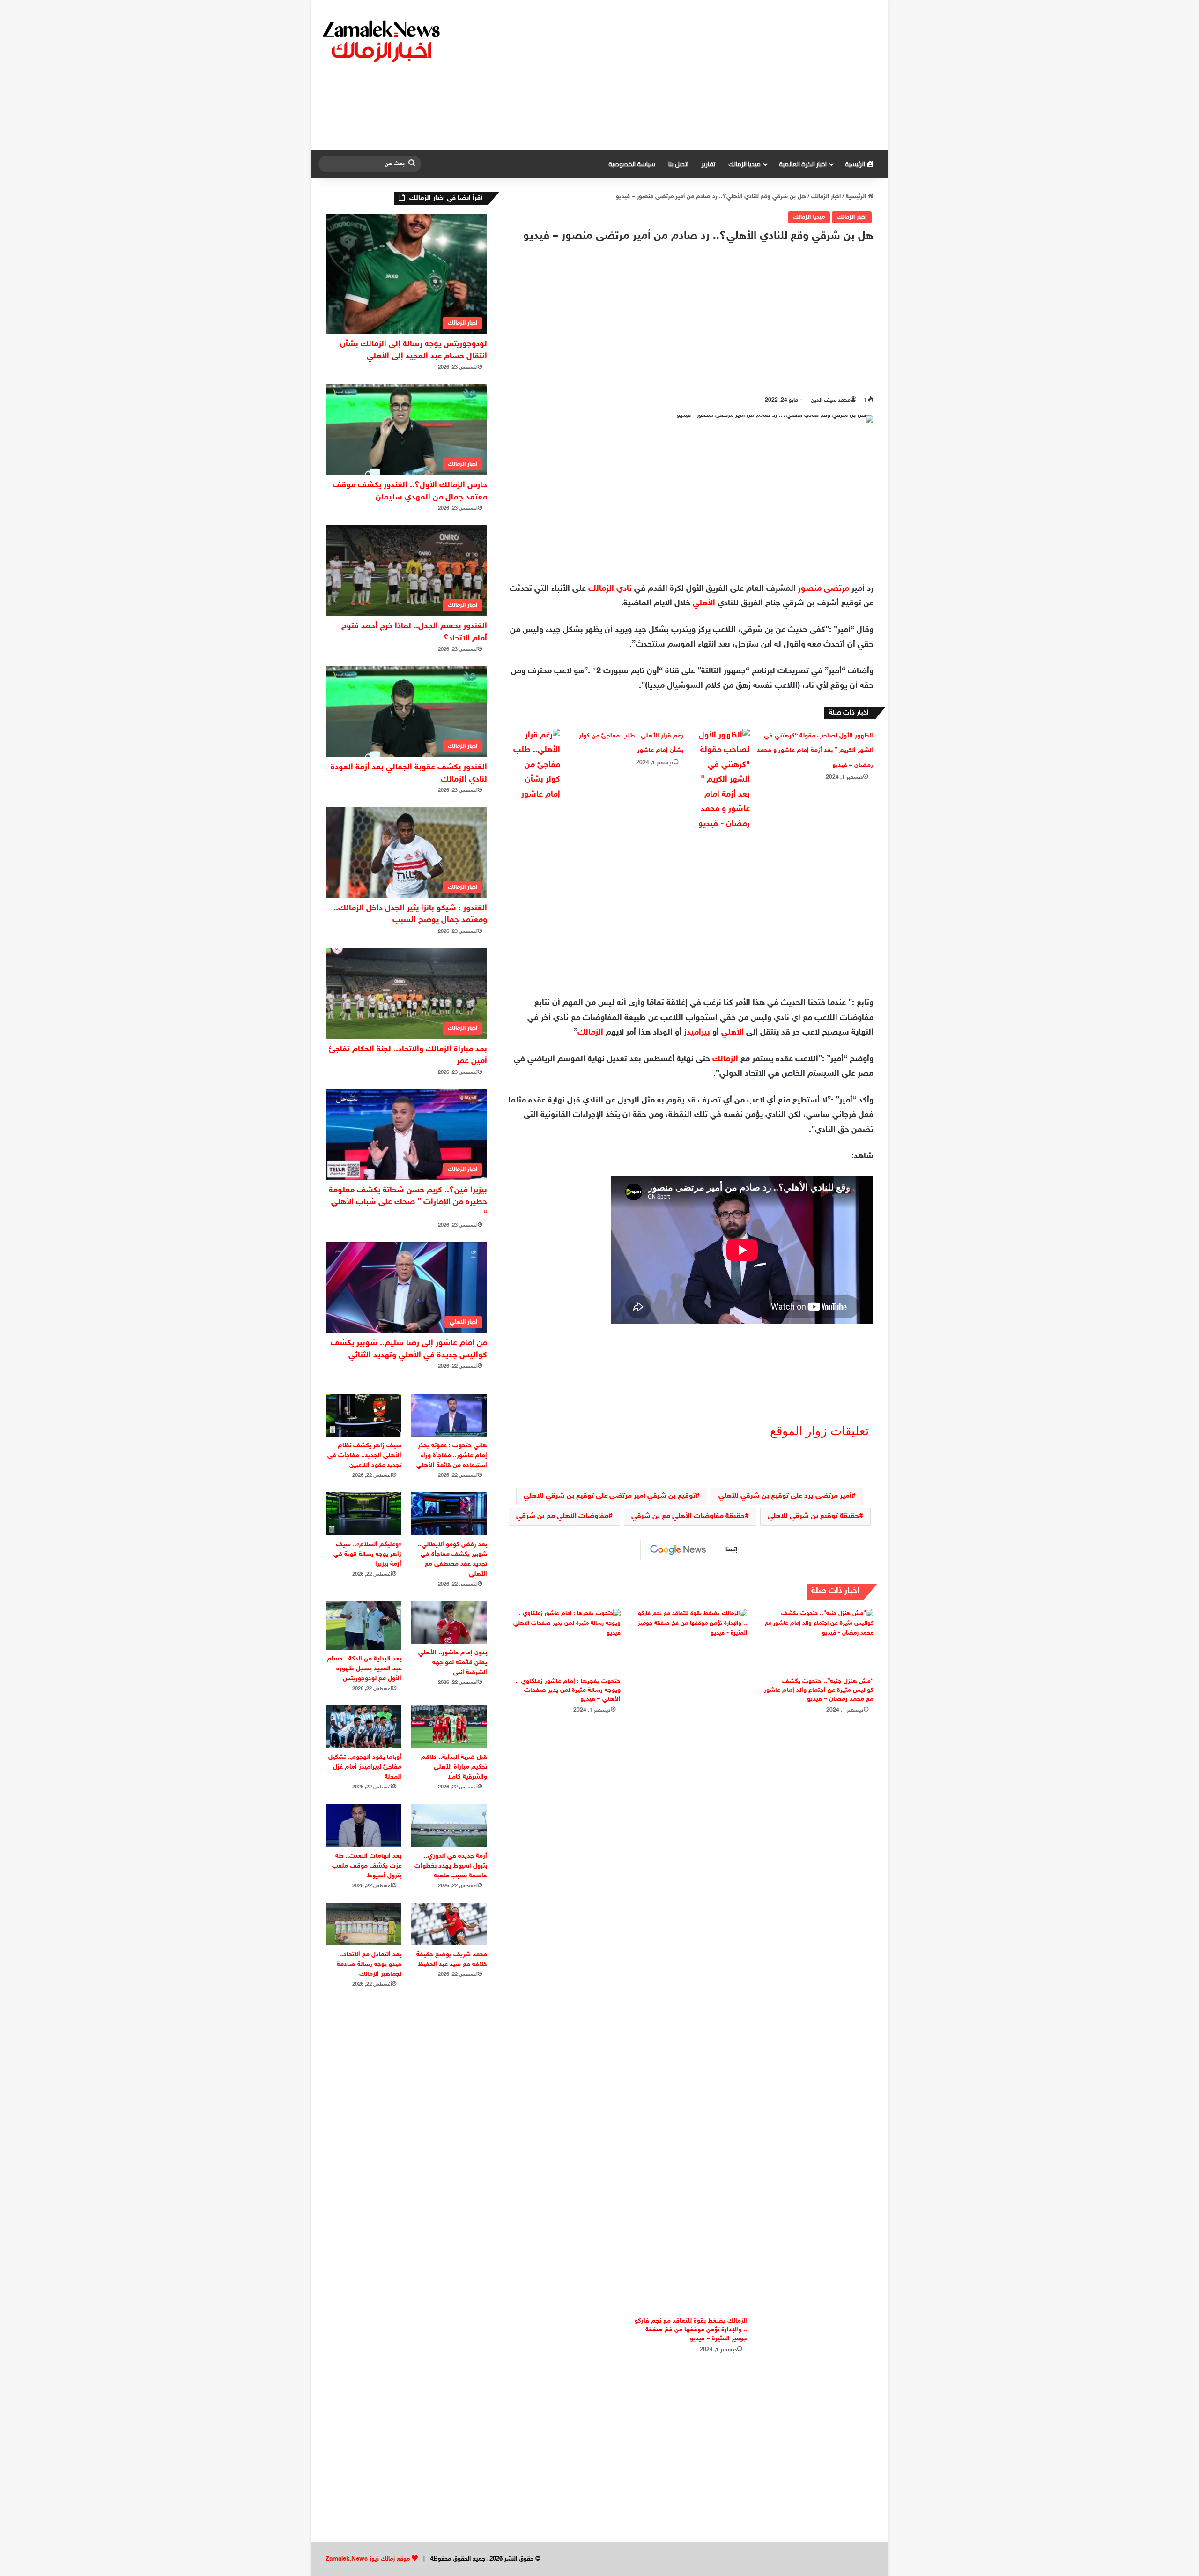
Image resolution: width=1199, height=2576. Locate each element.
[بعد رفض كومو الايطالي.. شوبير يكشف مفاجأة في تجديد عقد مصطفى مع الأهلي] (449, 1514)
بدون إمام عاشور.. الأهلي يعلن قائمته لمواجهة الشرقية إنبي (453, 1663)
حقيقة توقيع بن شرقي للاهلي (813, 1516)
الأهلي (704, 603)
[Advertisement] (696, 75)
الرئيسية (856, 164)
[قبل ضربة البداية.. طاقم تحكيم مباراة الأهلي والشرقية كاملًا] (449, 1727)
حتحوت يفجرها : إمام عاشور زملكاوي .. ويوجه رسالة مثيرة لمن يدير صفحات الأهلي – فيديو (568, 1690)
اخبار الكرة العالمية (803, 164)
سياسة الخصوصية (632, 164)
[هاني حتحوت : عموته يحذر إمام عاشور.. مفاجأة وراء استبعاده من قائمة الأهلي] (449, 1415)
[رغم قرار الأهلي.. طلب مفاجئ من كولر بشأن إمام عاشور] (534, 766)
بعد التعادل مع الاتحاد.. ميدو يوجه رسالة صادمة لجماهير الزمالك (369, 1964)
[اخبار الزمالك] (383, 40)
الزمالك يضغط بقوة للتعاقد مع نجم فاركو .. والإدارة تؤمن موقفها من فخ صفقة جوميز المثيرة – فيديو (691, 2330)
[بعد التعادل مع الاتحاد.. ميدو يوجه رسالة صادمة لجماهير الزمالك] (363, 1924)
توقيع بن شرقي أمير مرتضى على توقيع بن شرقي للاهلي (610, 1496)
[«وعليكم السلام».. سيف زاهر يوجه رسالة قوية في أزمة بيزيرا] (363, 1514)
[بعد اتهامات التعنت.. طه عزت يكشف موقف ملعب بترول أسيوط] (363, 1825)
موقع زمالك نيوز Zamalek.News (368, 2559)
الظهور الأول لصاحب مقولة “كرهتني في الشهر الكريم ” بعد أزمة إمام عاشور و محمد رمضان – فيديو (815, 751)
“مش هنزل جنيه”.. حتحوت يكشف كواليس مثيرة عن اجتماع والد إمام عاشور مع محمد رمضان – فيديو (819, 1690)
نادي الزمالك (610, 589)
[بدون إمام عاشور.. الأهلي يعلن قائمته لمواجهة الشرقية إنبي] (449, 1622)
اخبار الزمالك (826, 197)
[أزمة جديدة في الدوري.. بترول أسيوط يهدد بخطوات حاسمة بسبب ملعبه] (449, 1825)
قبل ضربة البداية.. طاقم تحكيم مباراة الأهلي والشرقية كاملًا (454, 1767)
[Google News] (678, 1550)
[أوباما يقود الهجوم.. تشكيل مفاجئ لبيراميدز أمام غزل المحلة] (363, 1727)
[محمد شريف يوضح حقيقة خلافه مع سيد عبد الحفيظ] (449, 1924)
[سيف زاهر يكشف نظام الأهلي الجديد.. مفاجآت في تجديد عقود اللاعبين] (363, 1415)
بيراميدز (697, 1033)
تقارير (708, 164)
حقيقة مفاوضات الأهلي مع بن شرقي (688, 1516)
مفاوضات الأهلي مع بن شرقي (562, 1516)
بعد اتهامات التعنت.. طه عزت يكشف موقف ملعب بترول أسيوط (367, 1866)
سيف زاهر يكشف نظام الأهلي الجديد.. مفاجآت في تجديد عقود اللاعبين (364, 1456)
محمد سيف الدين (831, 400)
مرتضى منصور (824, 589)
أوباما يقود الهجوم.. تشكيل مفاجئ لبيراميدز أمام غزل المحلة (365, 1767)
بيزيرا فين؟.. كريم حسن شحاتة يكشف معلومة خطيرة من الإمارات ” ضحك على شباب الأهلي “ (408, 1202)
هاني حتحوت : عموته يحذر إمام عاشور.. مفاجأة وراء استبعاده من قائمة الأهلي (452, 1456)
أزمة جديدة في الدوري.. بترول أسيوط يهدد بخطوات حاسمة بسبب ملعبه (451, 1866)
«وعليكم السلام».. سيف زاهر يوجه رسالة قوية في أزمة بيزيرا (367, 1554)
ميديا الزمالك (744, 164)
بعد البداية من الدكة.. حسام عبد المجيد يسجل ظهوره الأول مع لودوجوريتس (364, 1669)
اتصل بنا (678, 164)
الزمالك (590, 1033)
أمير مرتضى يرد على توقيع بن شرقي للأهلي (785, 1496)
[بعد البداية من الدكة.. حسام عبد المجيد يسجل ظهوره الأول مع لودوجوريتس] (363, 1625)
